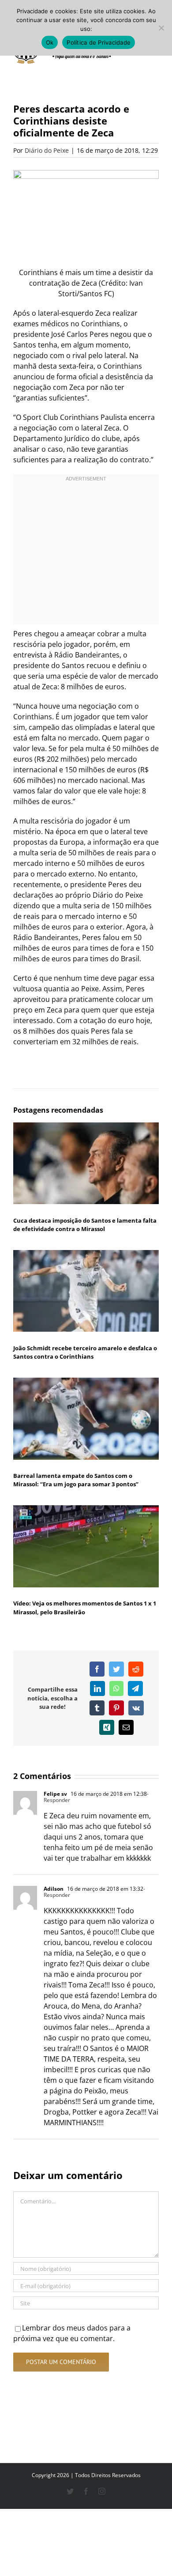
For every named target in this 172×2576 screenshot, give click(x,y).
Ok (50, 42)
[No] (161, 28)
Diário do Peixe (47, 150)
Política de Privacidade (99, 42)
